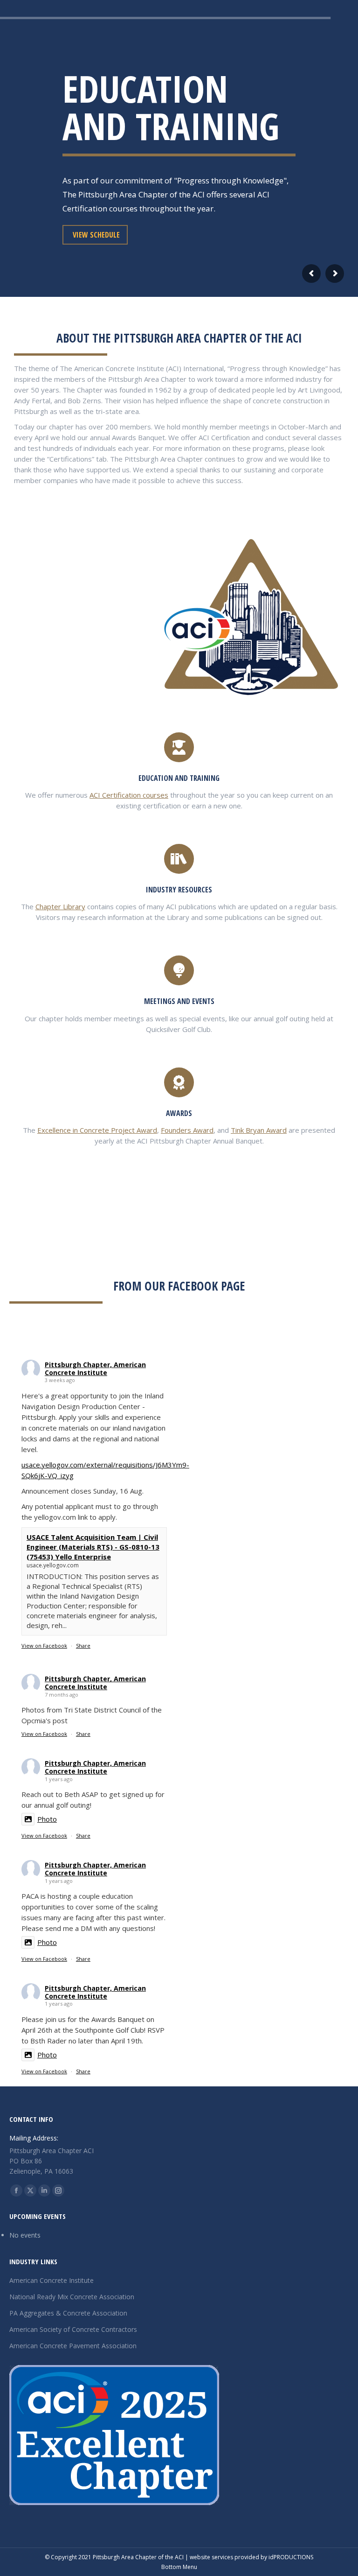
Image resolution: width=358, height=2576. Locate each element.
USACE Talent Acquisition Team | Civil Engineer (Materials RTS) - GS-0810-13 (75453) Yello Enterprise (93, 1547)
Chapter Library (60, 906)
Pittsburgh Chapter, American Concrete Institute (95, 1369)
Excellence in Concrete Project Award (97, 1130)
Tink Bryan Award (259, 1130)
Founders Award (187, 1130)
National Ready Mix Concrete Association (72, 2297)
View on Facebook (44, 1646)
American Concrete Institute (52, 2280)
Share (83, 1646)
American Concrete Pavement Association (73, 2346)
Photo (47, 1819)
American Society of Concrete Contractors (73, 2329)
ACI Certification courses (129, 795)
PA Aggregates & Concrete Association (68, 2313)
